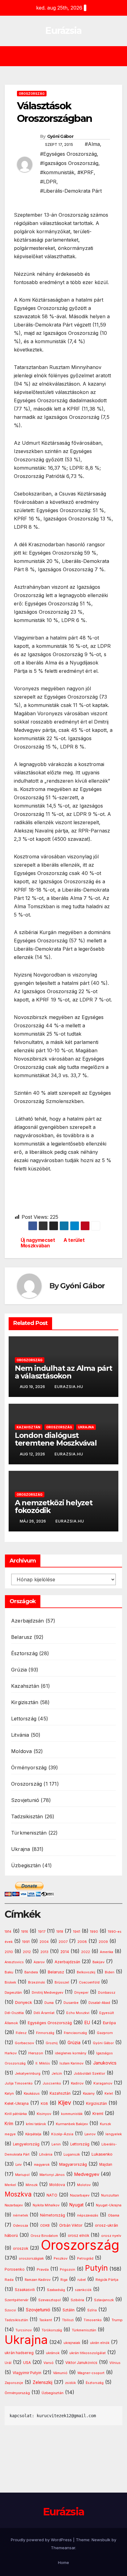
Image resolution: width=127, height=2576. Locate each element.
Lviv (18, 2165)
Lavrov (90, 2134)
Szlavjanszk (104, 2300)
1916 (25, 1932)
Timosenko (93, 2320)
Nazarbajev (80, 2195)
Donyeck (24, 2002)
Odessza (20, 2225)
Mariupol (22, 2175)
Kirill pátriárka (16, 2114)
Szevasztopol (49, 2300)
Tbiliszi (68, 2320)
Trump (117, 2320)
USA (27, 2363)
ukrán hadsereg (19, 2353)
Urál (8, 2363)
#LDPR (48, 182)
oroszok (21, 2248)
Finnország (45, 2033)
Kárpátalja (33, 2134)
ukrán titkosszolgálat (88, 2353)
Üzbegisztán (26, 1865)
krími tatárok (36, 2124)
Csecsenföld (89, 1982)
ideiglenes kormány (71, 2053)
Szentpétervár (16, 2300)
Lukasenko (102, 2154)
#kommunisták (57, 172)
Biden (110, 1972)
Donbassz (107, 1992)
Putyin (96, 2268)
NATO (52, 2195)
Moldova (21, 1751)
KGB (44, 2104)
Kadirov (77, 2083)
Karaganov (103, 2083)
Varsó (49, 2363)
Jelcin (57, 2073)
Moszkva (18, 2194)
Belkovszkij (86, 1972)
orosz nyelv (111, 2236)
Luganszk (72, 2154)
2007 (63, 1942)
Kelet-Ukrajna (17, 2104)
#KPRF (86, 172)
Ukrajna (86, 1427)
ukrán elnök (100, 2343)
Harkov (11, 2053)
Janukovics (105, 2063)
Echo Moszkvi (78, 2013)
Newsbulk (101, 2540)
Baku (9, 1972)
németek (20, 2215)
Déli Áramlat (44, 2013)
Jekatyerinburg (28, 2073)
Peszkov (61, 2259)
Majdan (106, 2165)
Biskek (10, 1982)
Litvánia (20, 1735)
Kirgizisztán (25, 1702)
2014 (65, 1952)
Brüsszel (62, 1982)
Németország (53, 2215)
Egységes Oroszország (50, 2023)
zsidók (70, 2383)
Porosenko (15, 2269)
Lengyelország (26, 2144)
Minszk (32, 2185)
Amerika (107, 1952)
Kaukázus (32, 2093)
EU (87, 2023)
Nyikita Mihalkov (46, 2205)
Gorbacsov (24, 2043)
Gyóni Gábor (60, 136)
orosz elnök (78, 2236)
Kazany (89, 2094)
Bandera (31, 1972)
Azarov (39, 1962)
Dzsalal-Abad (99, 2003)
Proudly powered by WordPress (42, 2540)
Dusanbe (71, 2003)
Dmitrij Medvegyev (47, 1992)
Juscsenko (52, 2083)
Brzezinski (37, 1982)
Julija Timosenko (19, 2083)
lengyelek (114, 2134)
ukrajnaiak (72, 2343)
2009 (103, 1942)
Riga (64, 2280)
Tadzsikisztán (27, 1816)
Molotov (84, 2185)
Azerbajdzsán (27, 1621)
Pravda (43, 2269)
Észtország (24, 1653)
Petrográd (85, 2259)
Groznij (52, 2043)
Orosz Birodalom (44, 2236)
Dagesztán (13, 1993)
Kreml (98, 2114)
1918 (60, 1932)
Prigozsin (68, 2270)
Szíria (92, 2310)
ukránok (53, 2353)
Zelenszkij (43, 2382)
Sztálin (69, 2310)
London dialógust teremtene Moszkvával (56, 1439)
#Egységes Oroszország (68, 154)
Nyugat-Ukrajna (109, 2205)
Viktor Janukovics (81, 2363)
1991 (26, 1942)
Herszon (36, 2053)
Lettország (24, 1719)
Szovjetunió (25, 1800)
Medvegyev (87, 2174)
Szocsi (10, 2310)
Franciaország (75, 2033)
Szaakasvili (25, 2290)
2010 (9, 1952)
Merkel (10, 2185)
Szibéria (77, 2300)
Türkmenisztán (29, 1833)
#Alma (92, 144)
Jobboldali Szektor (89, 2073)
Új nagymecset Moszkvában (38, 1243)
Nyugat (76, 2205)
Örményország (29, 1767)
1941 (77, 1932)
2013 (44, 1952)
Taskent (46, 2320)
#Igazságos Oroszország (69, 163)
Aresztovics (14, 1962)
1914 (8, 1932)
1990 (94, 1932)
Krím (9, 2124)
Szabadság (56, 2290)
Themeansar (63, 2548)
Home (63, 2562)
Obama (114, 2215)
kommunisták (72, 2114)
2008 (82, 1942)
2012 (27, 1952)
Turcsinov (24, 2330)
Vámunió (60, 2373)
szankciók (83, 2290)
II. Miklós (43, 2063)
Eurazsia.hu (69, 1387)
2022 (86, 1952)
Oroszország (32, 94)
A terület (74, 1240)
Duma (49, 2003)
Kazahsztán (29, 1427)
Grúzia (19, 1670)
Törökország (52, 2330)
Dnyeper (81, 1993)
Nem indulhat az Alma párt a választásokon (63, 1372)
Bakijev (98, 1962)
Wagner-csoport (91, 2373)
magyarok (42, 2165)
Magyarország (73, 2164)
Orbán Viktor (71, 2225)
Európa (109, 2023)
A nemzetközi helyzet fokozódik (54, 1507)
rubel (82, 2280)
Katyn (9, 2093)
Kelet (109, 2094)
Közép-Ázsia (62, 2134)
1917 (42, 1932)
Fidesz (21, 2033)
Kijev (65, 2103)
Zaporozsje (14, 2383)
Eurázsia (63, 31)
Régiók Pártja (107, 2280)
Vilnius (115, 2363)
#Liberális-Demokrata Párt (71, 191)
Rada (9, 2280)
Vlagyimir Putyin (27, 2373)
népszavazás (88, 2215)
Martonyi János (52, 2175)
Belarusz (22, 1637)
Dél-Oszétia (14, 2013)
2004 (44, 1942)
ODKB (45, 2226)
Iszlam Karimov (72, 2063)
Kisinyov (44, 2114)
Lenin (56, 2144)
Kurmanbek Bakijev (72, 2124)
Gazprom (105, 2033)
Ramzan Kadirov (38, 2280)
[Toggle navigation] (68, 56)
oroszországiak (31, 2258)
